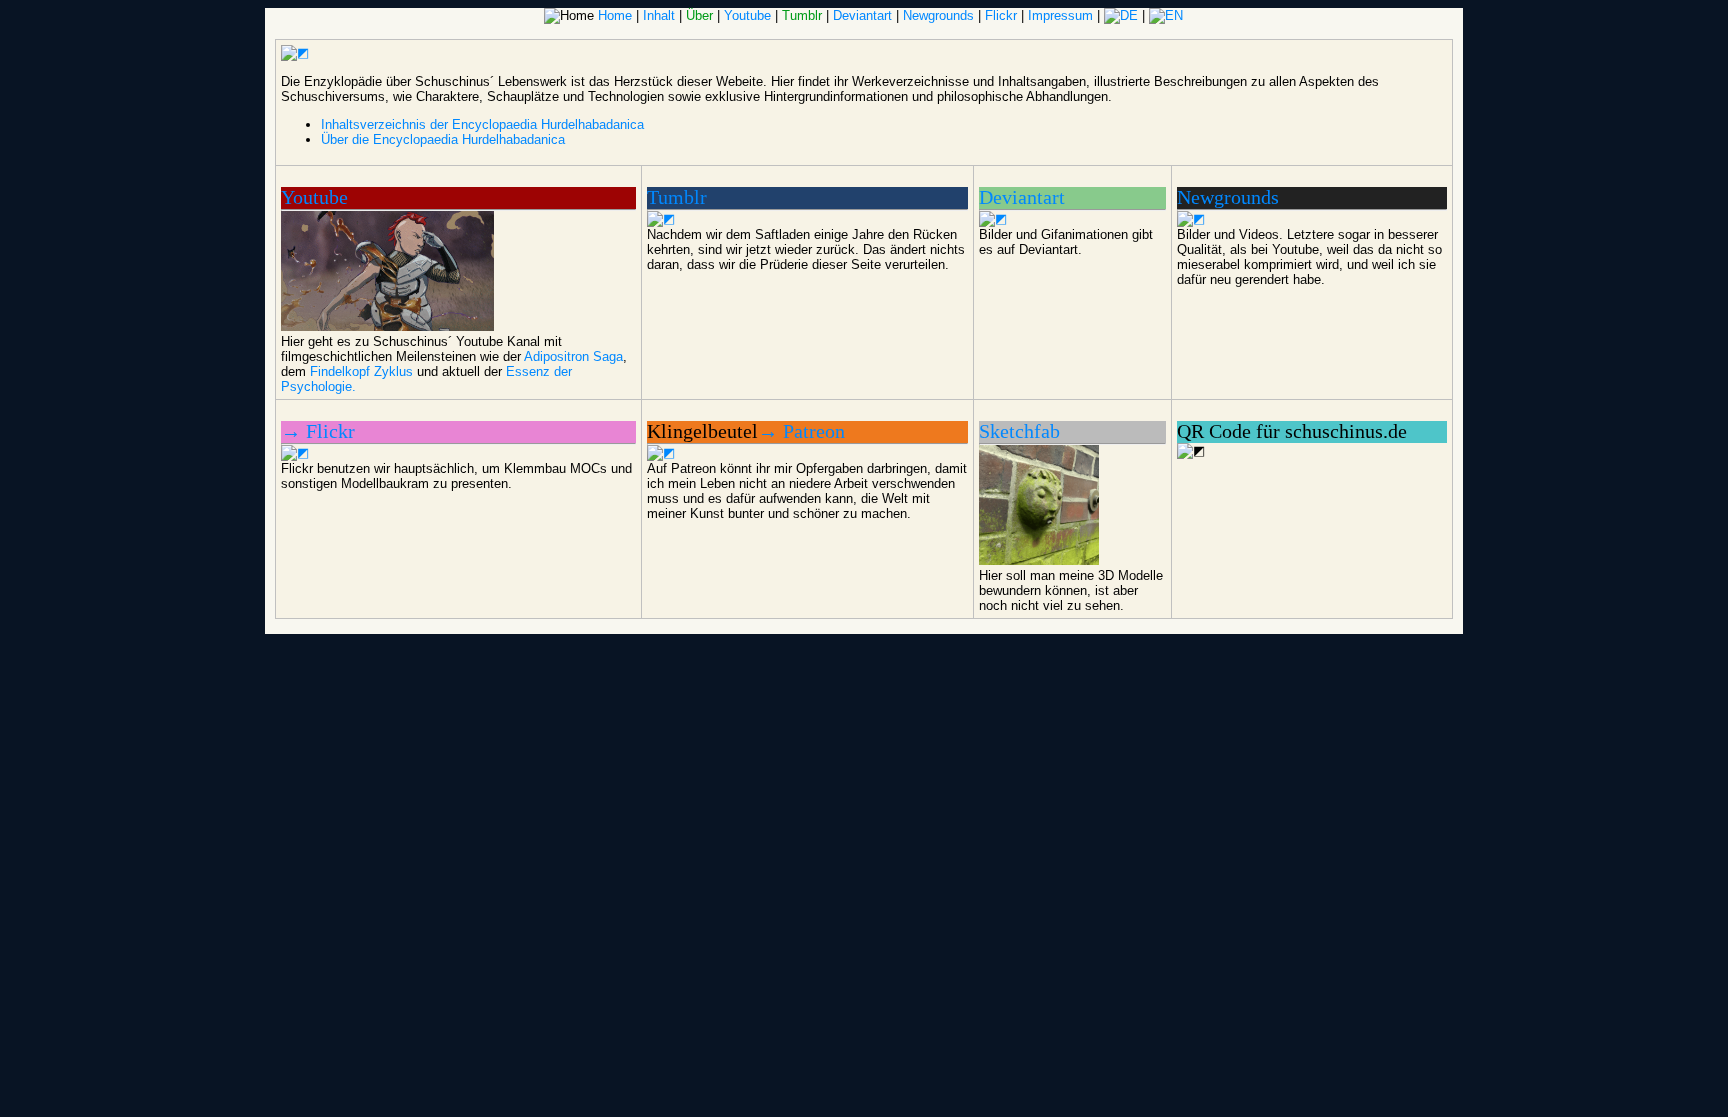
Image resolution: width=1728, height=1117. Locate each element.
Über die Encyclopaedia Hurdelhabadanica (443, 139)
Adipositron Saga (573, 356)
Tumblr (802, 15)
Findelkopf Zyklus (361, 371)
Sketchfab (1019, 431)
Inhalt (659, 15)
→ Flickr (318, 431)
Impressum (1060, 15)
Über (699, 15)
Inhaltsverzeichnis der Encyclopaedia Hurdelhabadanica (482, 124)
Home (615, 15)
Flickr (1001, 15)
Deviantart (862, 15)
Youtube (747, 15)
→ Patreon (801, 431)
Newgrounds (938, 15)
